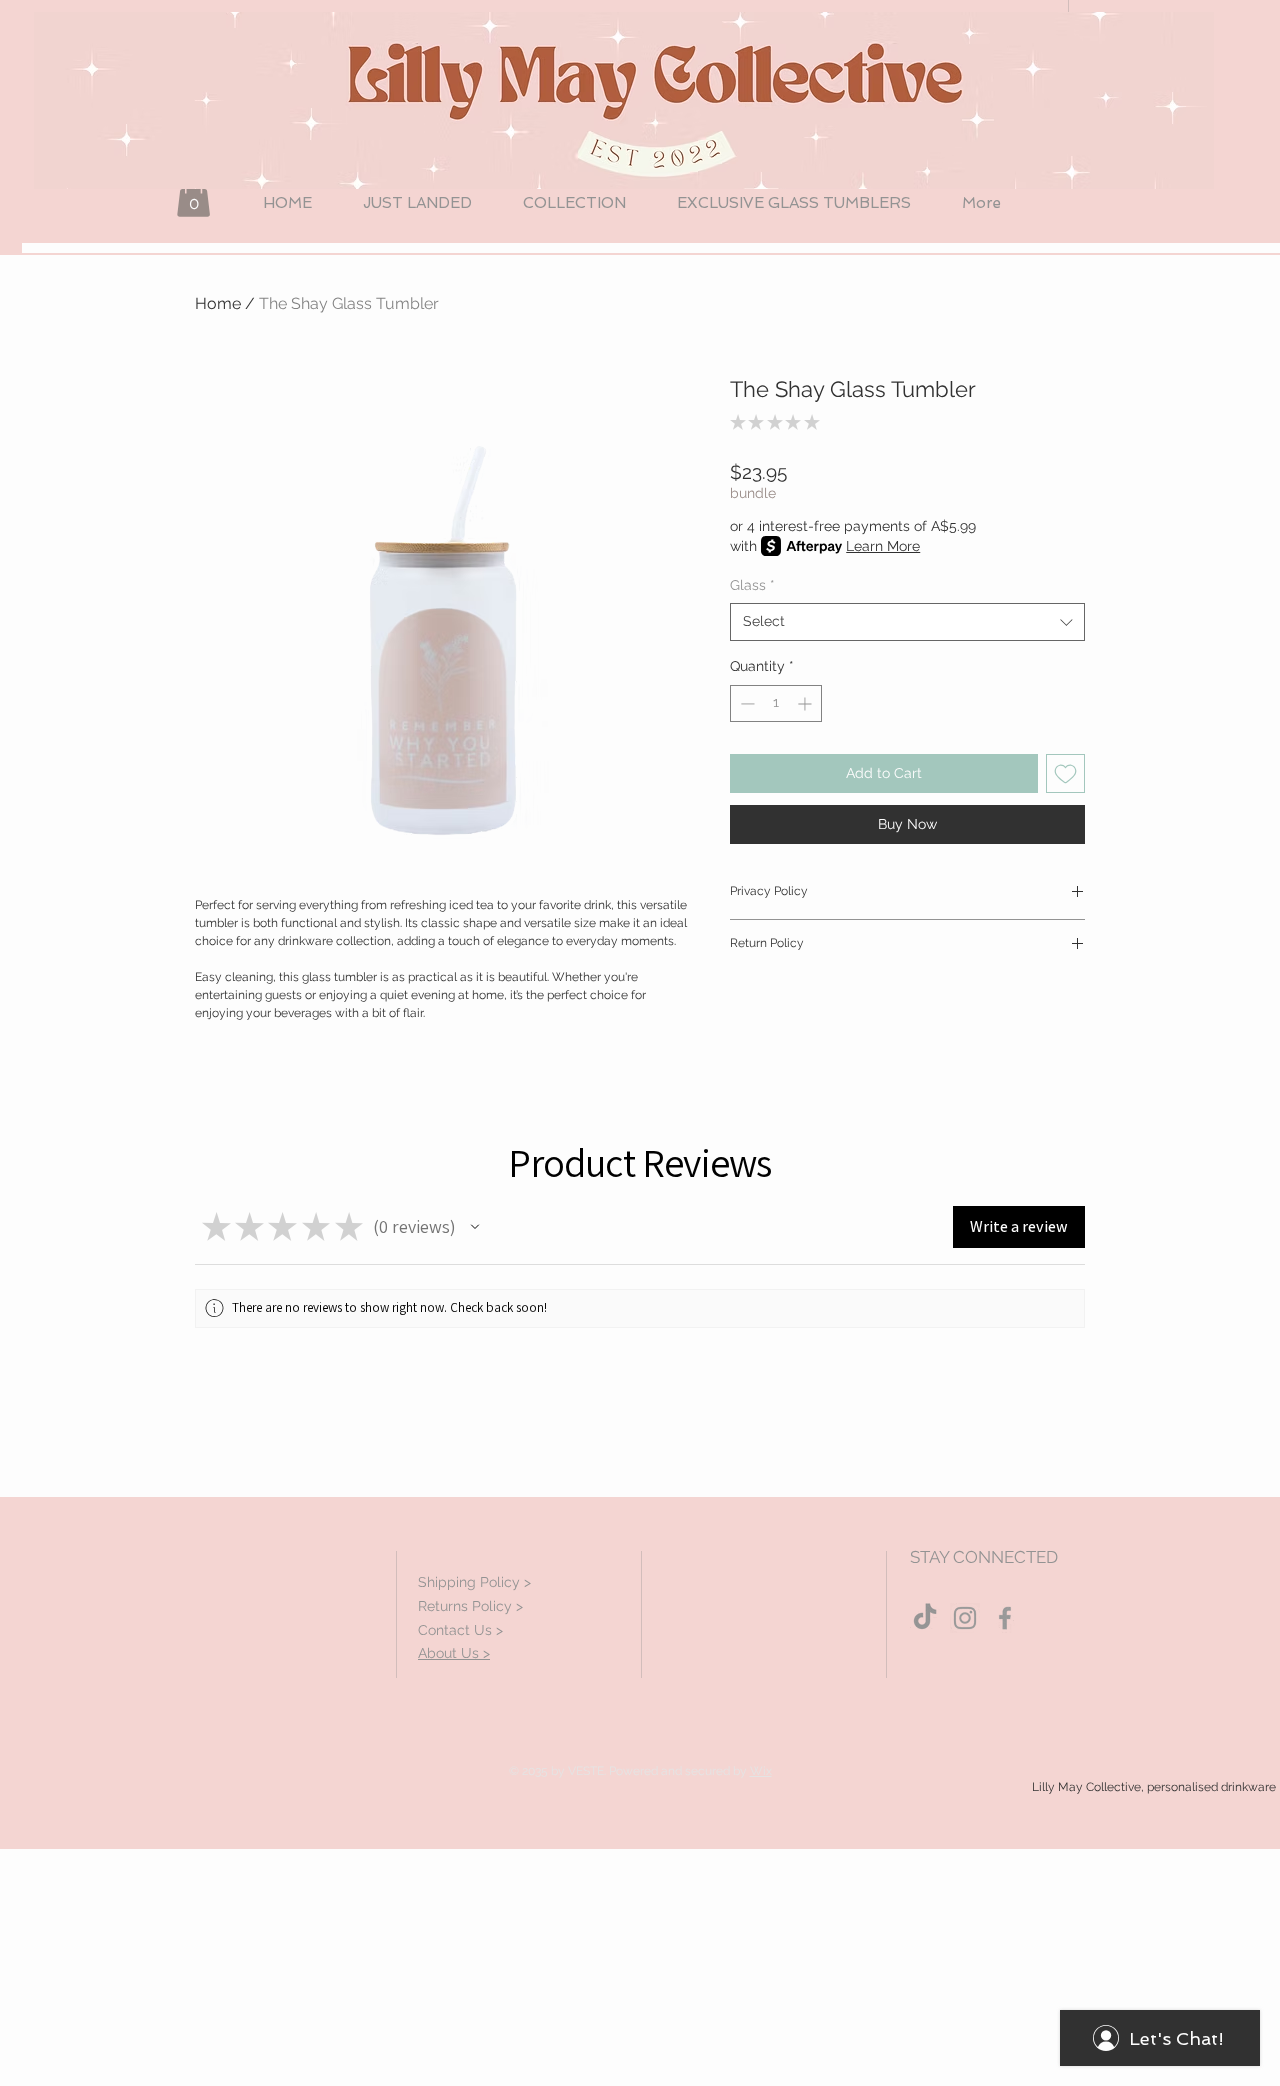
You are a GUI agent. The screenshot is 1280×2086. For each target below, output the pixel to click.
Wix (761, 1771)
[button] (193, 196)
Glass (752, 585)
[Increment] (806, 703)
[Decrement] (745, 703)
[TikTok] (925, 1618)
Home (218, 303)
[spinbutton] (776, 703)
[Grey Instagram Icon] (965, 1618)
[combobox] (907, 622)
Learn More (883, 546)
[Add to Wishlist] (1065, 773)
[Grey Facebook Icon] (1005, 1618)
